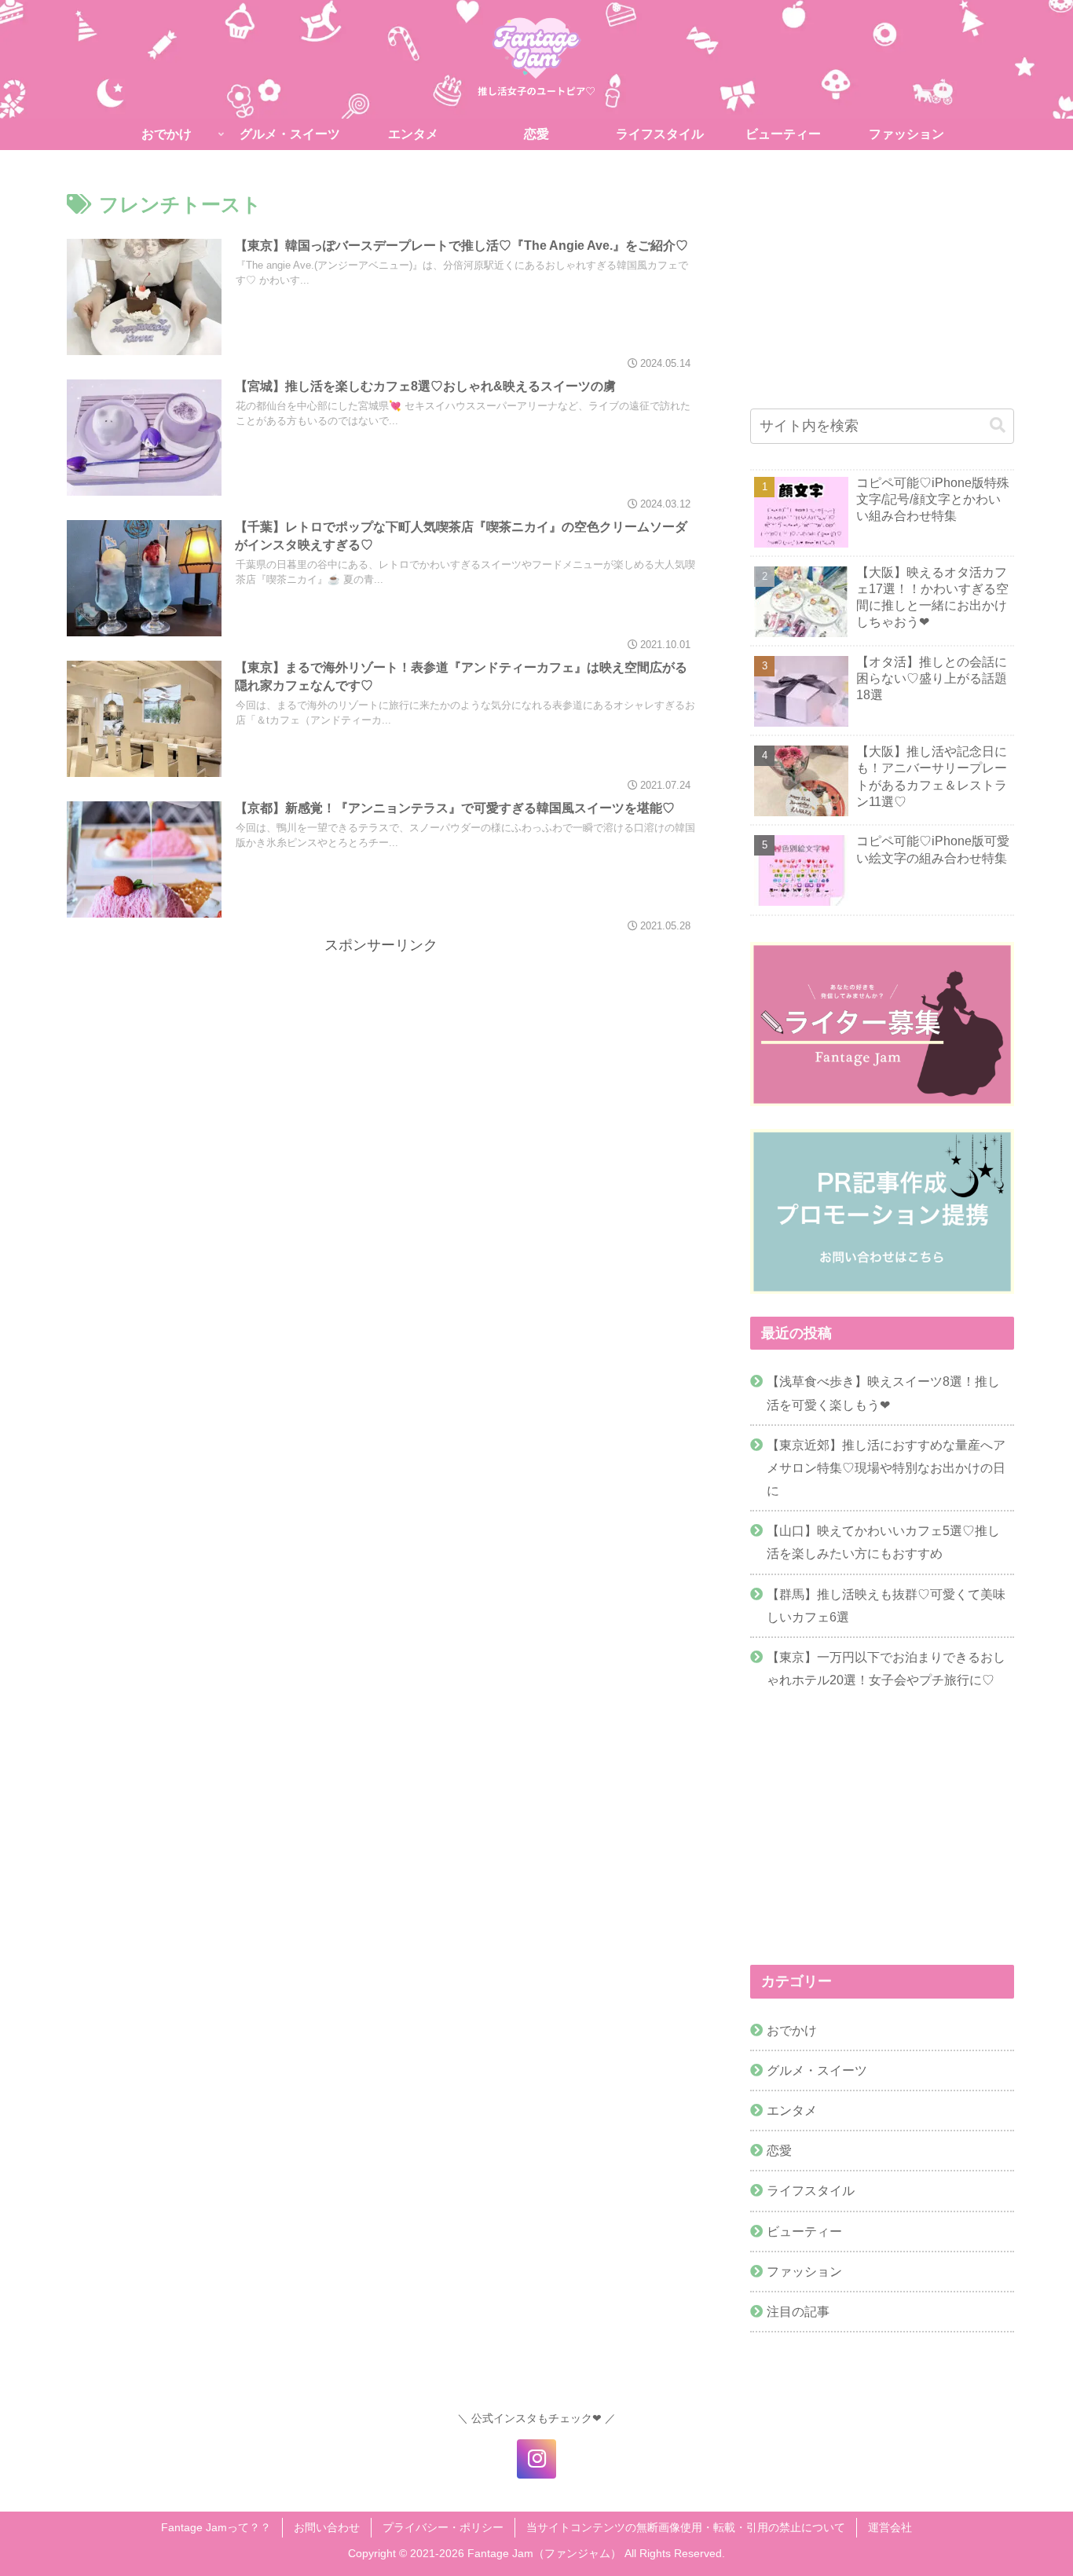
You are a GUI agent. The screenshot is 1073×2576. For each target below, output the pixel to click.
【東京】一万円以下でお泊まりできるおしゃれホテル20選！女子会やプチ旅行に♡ (886, 1668)
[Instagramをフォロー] (536, 2459)
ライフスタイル (811, 2191)
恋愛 (779, 2151)
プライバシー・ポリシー (443, 2527)
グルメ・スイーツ (817, 2070)
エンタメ (792, 2111)
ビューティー (804, 2231)
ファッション (804, 2271)
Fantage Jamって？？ (216, 2527)
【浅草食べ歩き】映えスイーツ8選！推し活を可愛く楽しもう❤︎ (883, 1392)
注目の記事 (798, 2311)
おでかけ (792, 2030)
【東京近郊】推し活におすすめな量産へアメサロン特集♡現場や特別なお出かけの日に (886, 1468)
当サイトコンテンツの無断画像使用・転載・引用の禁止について (686, 2527)
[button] (998, 425)
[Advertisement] (381, 1068)
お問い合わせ (327, 2527)
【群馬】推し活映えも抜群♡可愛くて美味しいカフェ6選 (886, 1605)
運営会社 (890, 2527)
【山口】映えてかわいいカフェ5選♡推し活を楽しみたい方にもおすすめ (883, 1542)
